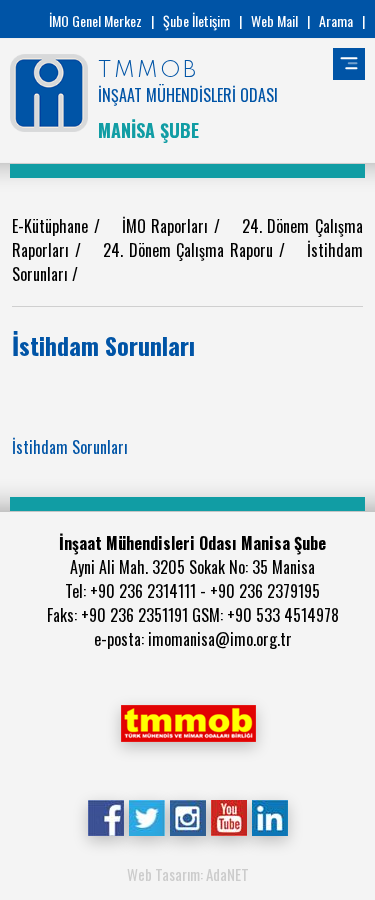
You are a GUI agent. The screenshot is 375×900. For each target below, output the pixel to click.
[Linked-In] (269, 816)
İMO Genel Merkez (95, 20)
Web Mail (274, 20)
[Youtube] (228, 816)
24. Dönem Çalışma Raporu (190, 250)
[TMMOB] (188, 721)
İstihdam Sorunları (70, 447)
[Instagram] (187, 816)
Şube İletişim (196, 20)
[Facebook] (105, 816)
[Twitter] (146, 816)
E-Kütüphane (53, 226)
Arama (336, 20)
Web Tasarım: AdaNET (188, 874)
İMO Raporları (168, 226)
